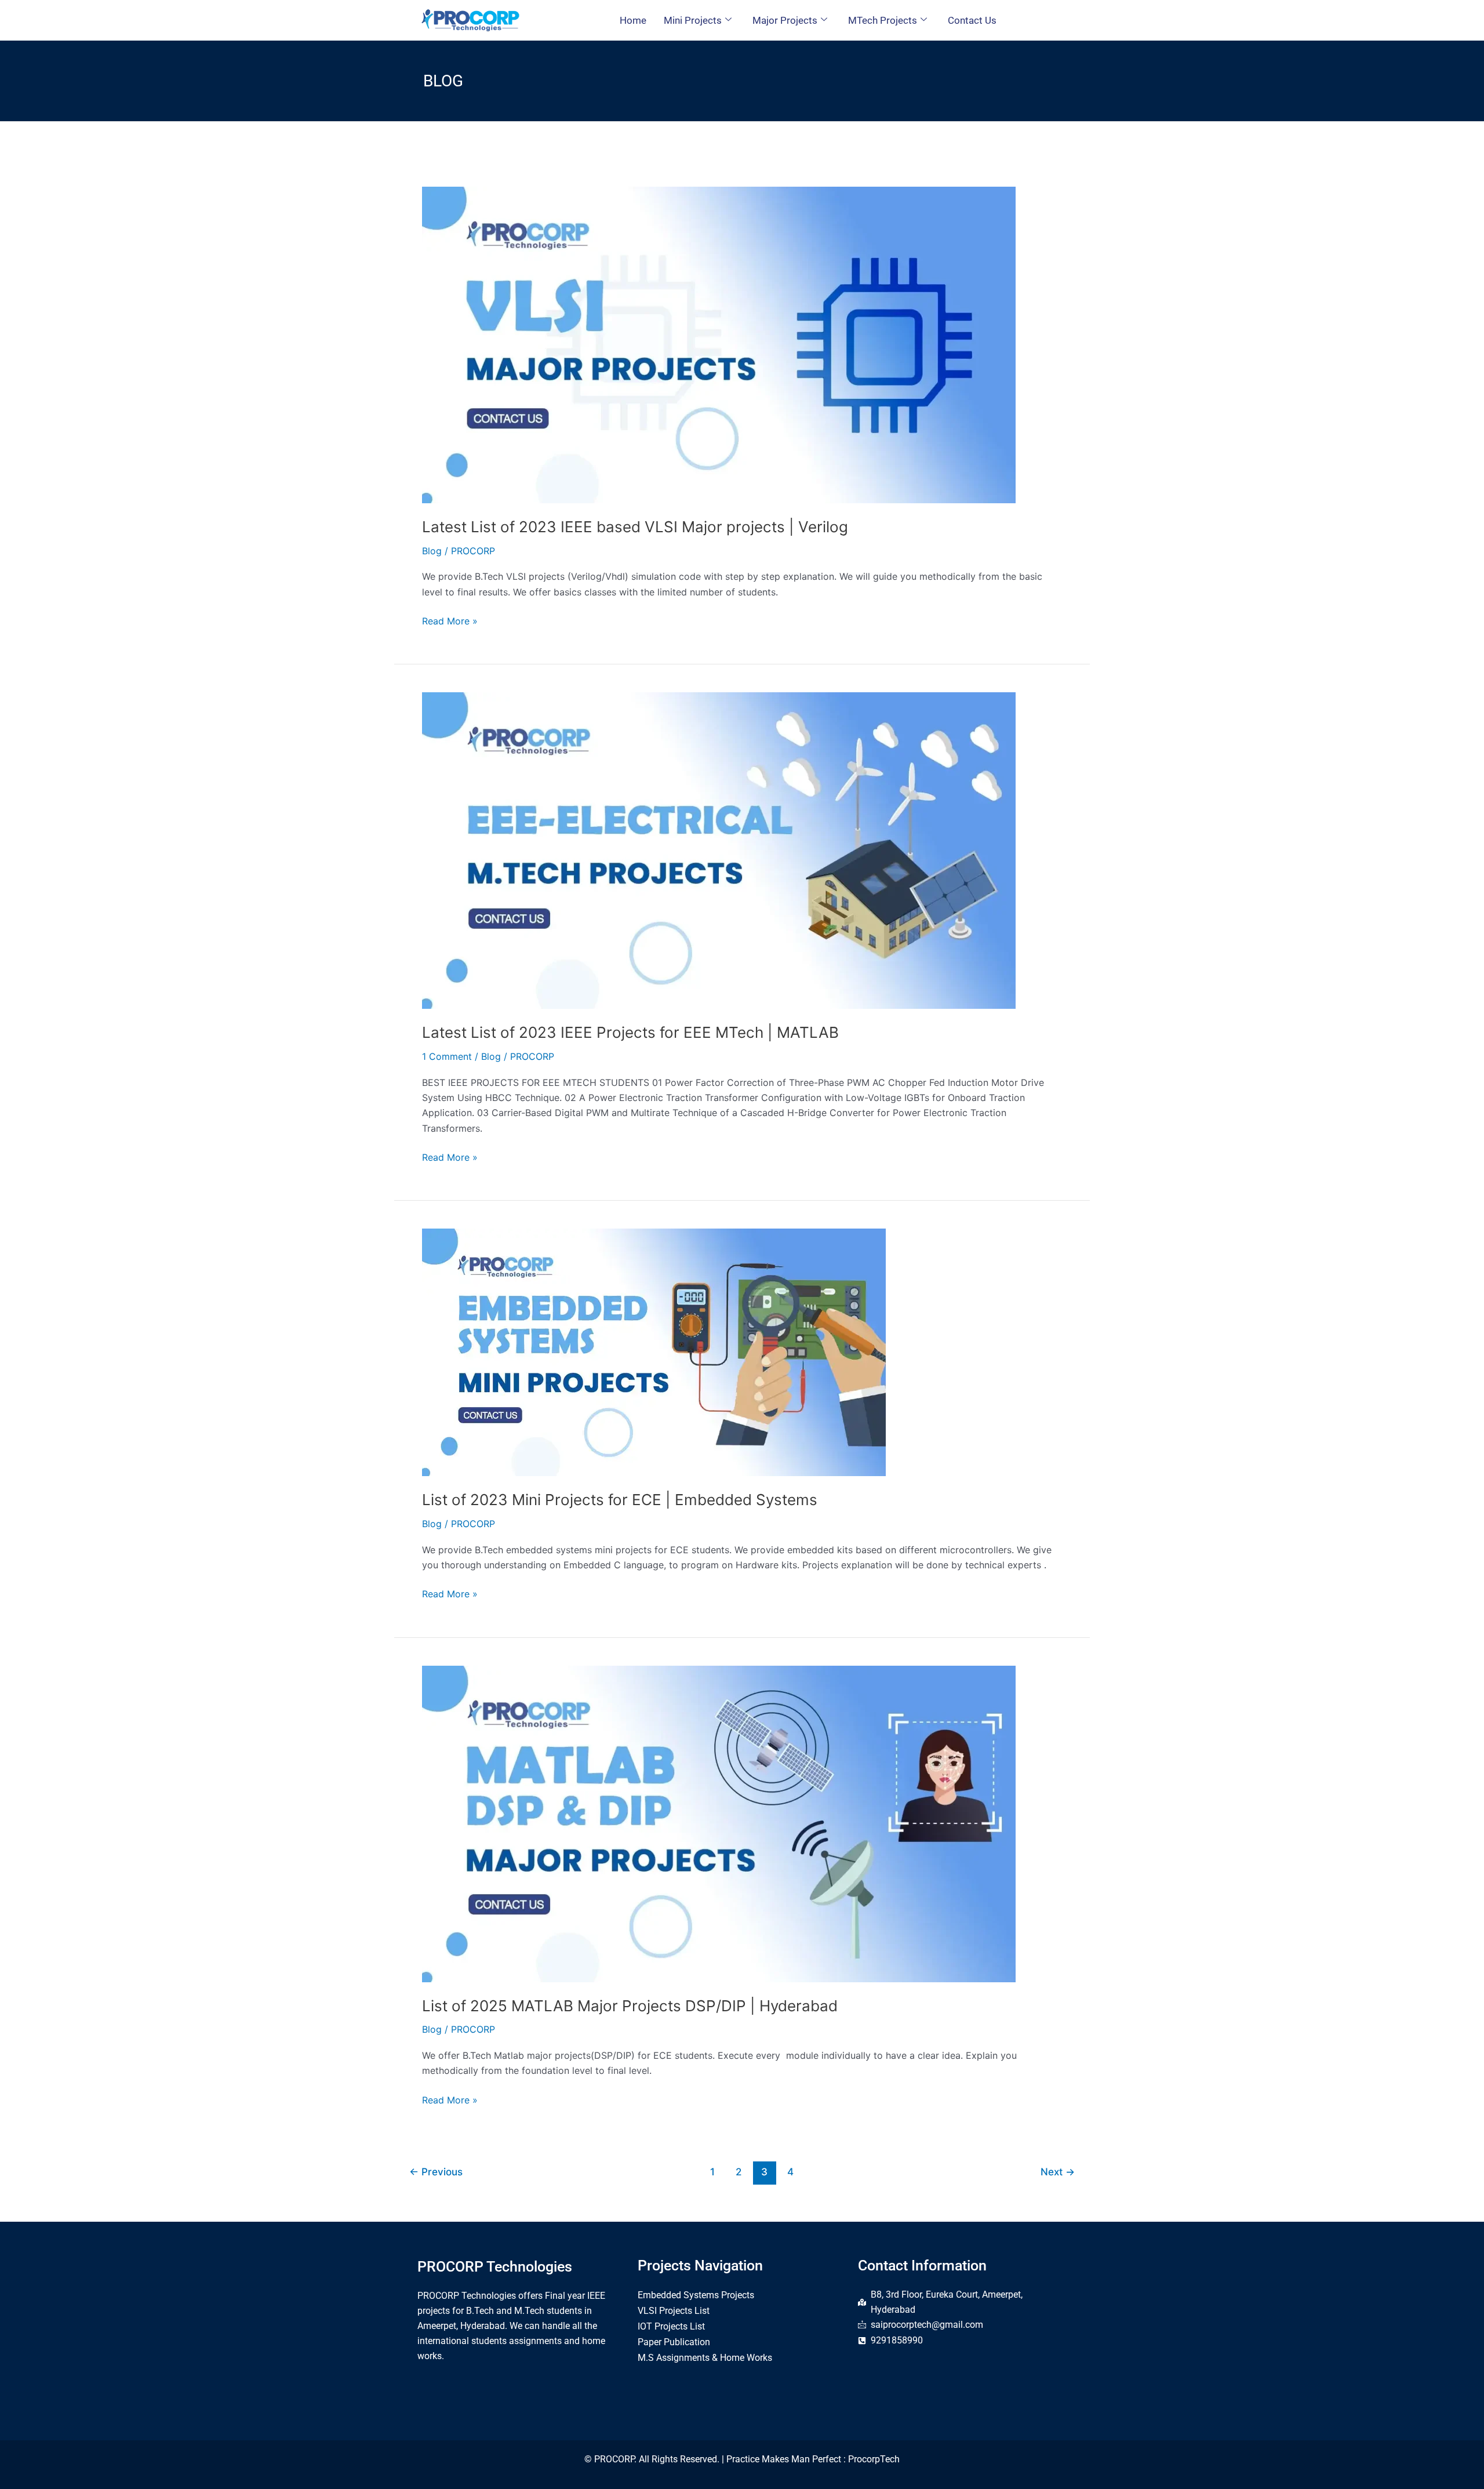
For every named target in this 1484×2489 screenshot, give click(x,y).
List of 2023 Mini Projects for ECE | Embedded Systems (620, 1500)
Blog (432, 551)
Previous (436, 2172)
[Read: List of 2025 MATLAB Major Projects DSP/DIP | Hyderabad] (719, 1823)
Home (633, 20)
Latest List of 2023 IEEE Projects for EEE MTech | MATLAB (630, 1032)
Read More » (450, 620)
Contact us (972, 20)
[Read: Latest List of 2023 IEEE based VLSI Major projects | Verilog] (719, 344)
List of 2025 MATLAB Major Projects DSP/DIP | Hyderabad (630, 2006)
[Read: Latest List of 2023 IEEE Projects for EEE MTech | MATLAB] (719, 850)
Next (1058, 2172)
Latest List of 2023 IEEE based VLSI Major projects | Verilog (635, 527)
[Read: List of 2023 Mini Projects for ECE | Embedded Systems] (654, 1351)
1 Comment (447, 1056)
